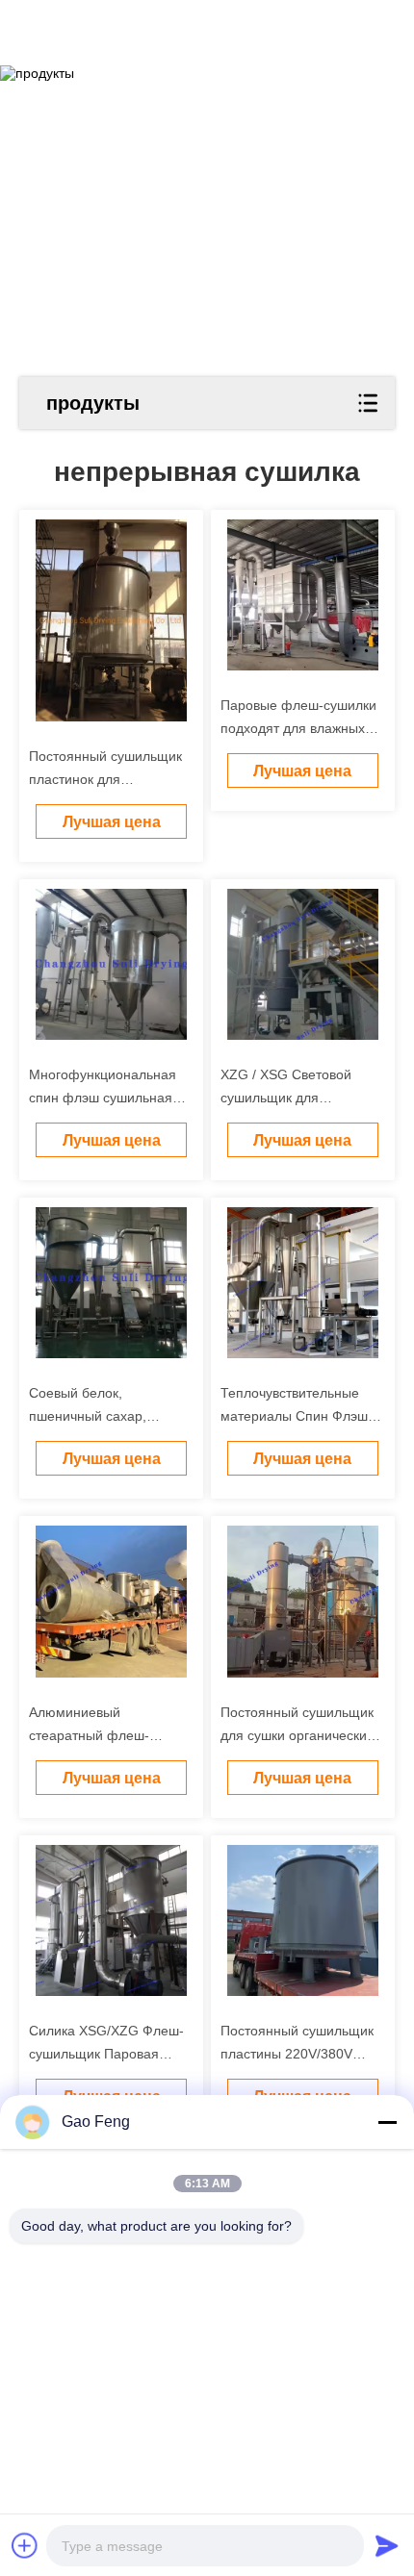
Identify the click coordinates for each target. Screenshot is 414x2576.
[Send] (387, 2545)
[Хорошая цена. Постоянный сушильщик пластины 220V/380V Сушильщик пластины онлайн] (303, 1920)
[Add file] (25, 2545)
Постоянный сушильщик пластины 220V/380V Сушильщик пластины (297, 2054)
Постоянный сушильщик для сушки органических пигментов (297, 1735)
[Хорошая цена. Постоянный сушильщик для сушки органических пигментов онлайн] (303, 1601)
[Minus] (387, 2122)
